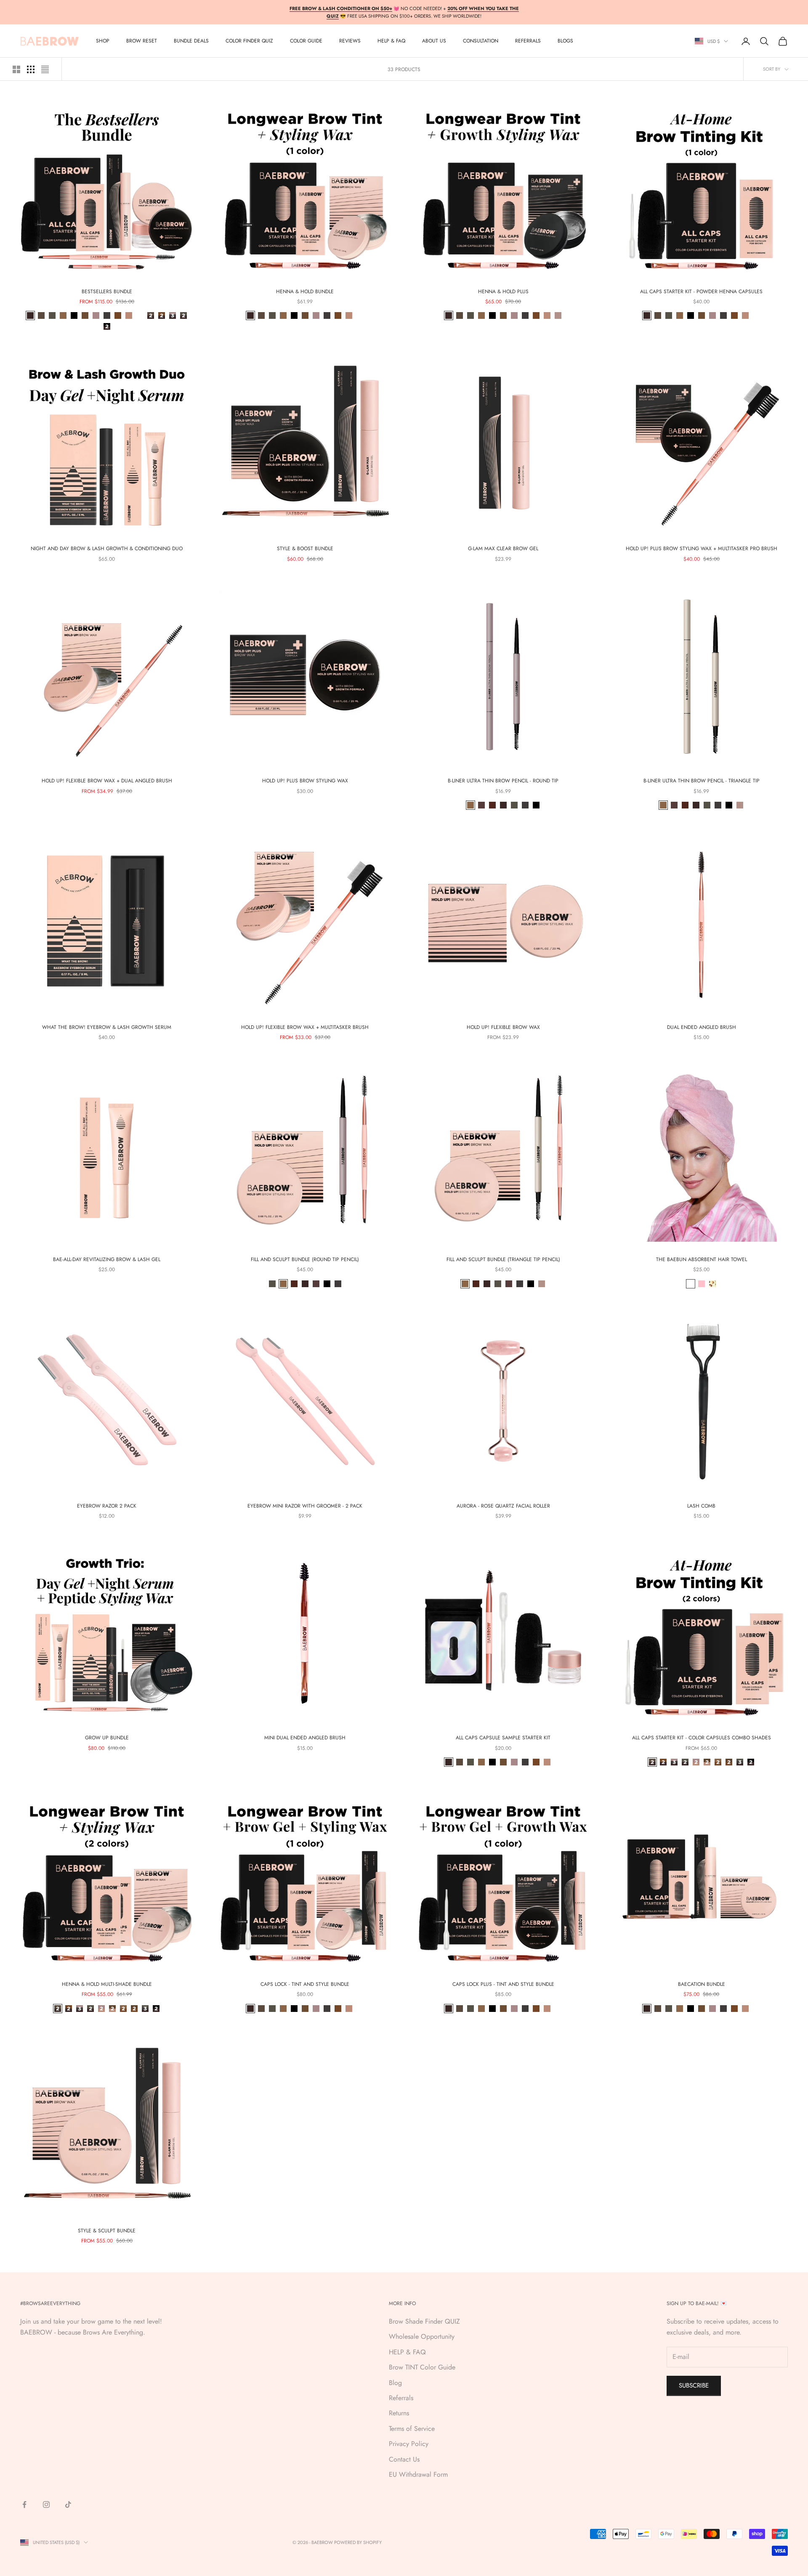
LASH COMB (701, 1506)
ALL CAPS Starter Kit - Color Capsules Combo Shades (702, 1738)
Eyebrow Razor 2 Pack (107, 1506)
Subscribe (694, 2385)
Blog (395, 2383)
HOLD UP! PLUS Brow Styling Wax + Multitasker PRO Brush (702, 549)
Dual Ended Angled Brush (702, 1027)
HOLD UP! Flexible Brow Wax (503, 1027)
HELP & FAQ (407, 2352)
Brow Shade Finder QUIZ (424, 2321)
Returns (399, 2413)
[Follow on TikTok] (68, 2504)
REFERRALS (528, 41)
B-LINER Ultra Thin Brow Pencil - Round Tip (503, 781)
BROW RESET (142, 41)
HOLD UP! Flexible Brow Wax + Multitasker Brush (305, 1027)
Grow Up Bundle (107, 1738)
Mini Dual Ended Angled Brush (305, 1738)
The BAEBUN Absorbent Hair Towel (702, 1259)
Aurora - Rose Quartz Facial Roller (503, 1506)
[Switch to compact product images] (45, 69)
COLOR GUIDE (306, 41)
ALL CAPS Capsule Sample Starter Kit (503, 1738)
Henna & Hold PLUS (503, 292)
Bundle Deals (191, 41)
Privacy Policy (409, 2444)
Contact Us (404, 2459)
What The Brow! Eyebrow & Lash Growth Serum (107, 1027)
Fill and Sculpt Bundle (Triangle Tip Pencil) (503, 1259)
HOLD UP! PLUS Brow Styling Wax (305, 781)
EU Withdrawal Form (418, 2474)
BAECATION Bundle (702, 1984)
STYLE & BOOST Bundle (305, 549)
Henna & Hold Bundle (305, 292)
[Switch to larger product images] (16, 69)
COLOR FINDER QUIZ (249, 41)
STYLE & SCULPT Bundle (107, 2231)
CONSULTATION (481, 41)
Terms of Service (412, 2429)
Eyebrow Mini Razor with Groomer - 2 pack (305, 1506)
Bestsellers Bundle (107, 292)
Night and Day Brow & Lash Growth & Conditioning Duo (107, 549)
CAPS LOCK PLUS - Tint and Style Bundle (503, 1984)
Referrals (401, 2398)
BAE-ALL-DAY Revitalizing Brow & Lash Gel (107, 1259)
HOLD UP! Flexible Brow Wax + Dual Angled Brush (107, 781)
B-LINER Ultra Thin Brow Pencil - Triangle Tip (702, 781)
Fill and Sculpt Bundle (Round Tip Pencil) (305, 1259)
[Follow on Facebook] (24, 2504)
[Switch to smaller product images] (31, 69)
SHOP (103, 41)
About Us (434, 41)
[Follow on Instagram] (46, 2504)
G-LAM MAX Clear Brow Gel (503, 549)
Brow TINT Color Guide (422, 2367)
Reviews (350, 41)
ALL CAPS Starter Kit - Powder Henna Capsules (701, 292)
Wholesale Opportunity (422, 2336)
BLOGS (565, 41)
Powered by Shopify (358, 2542)
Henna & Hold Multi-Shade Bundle (107, 1984)
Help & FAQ (391, 41)
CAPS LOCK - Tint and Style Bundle (305, 1984)
